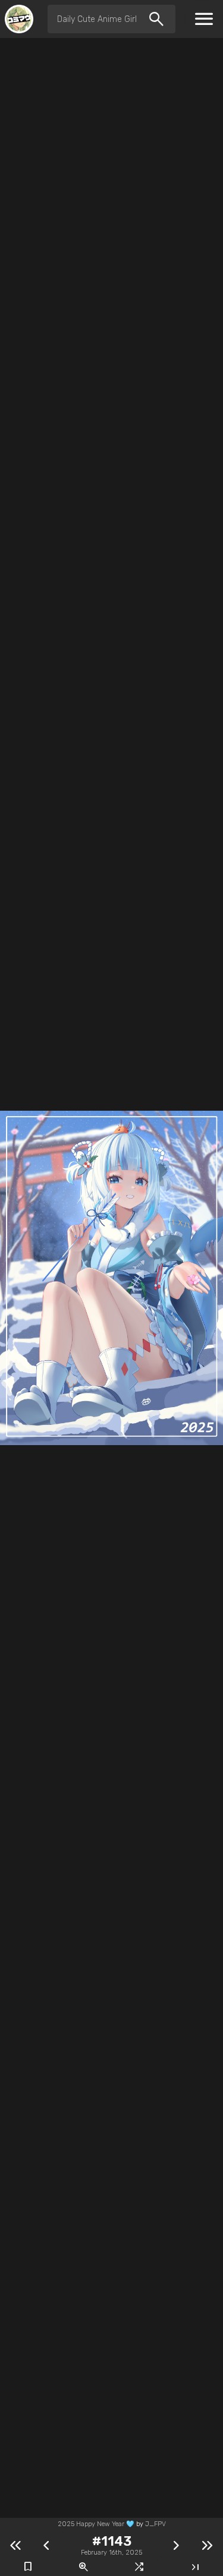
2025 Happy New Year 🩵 (96, 2524)
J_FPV (156, 2524)
